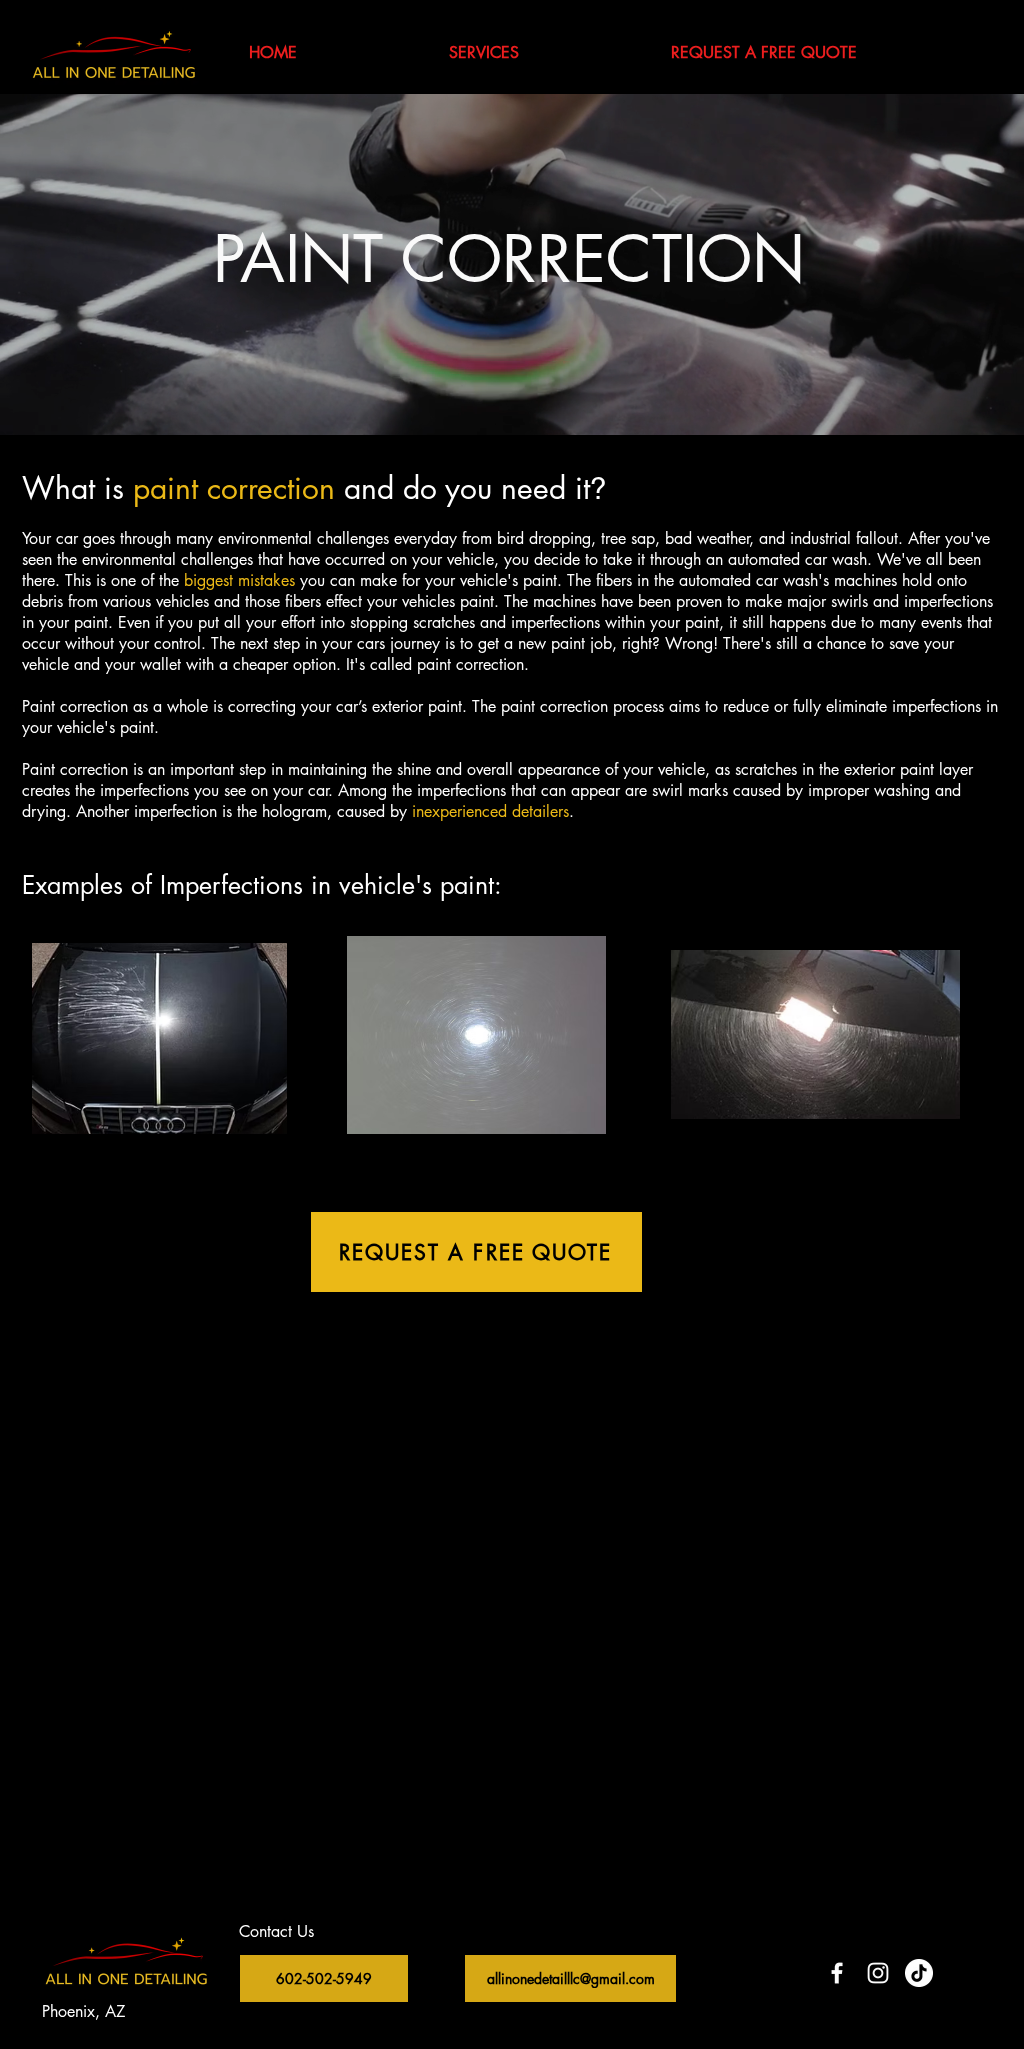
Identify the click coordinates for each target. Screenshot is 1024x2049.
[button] (484, 53)
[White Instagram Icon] (878, 1973)
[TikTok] (919, 1973)
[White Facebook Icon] (837, 1973)
